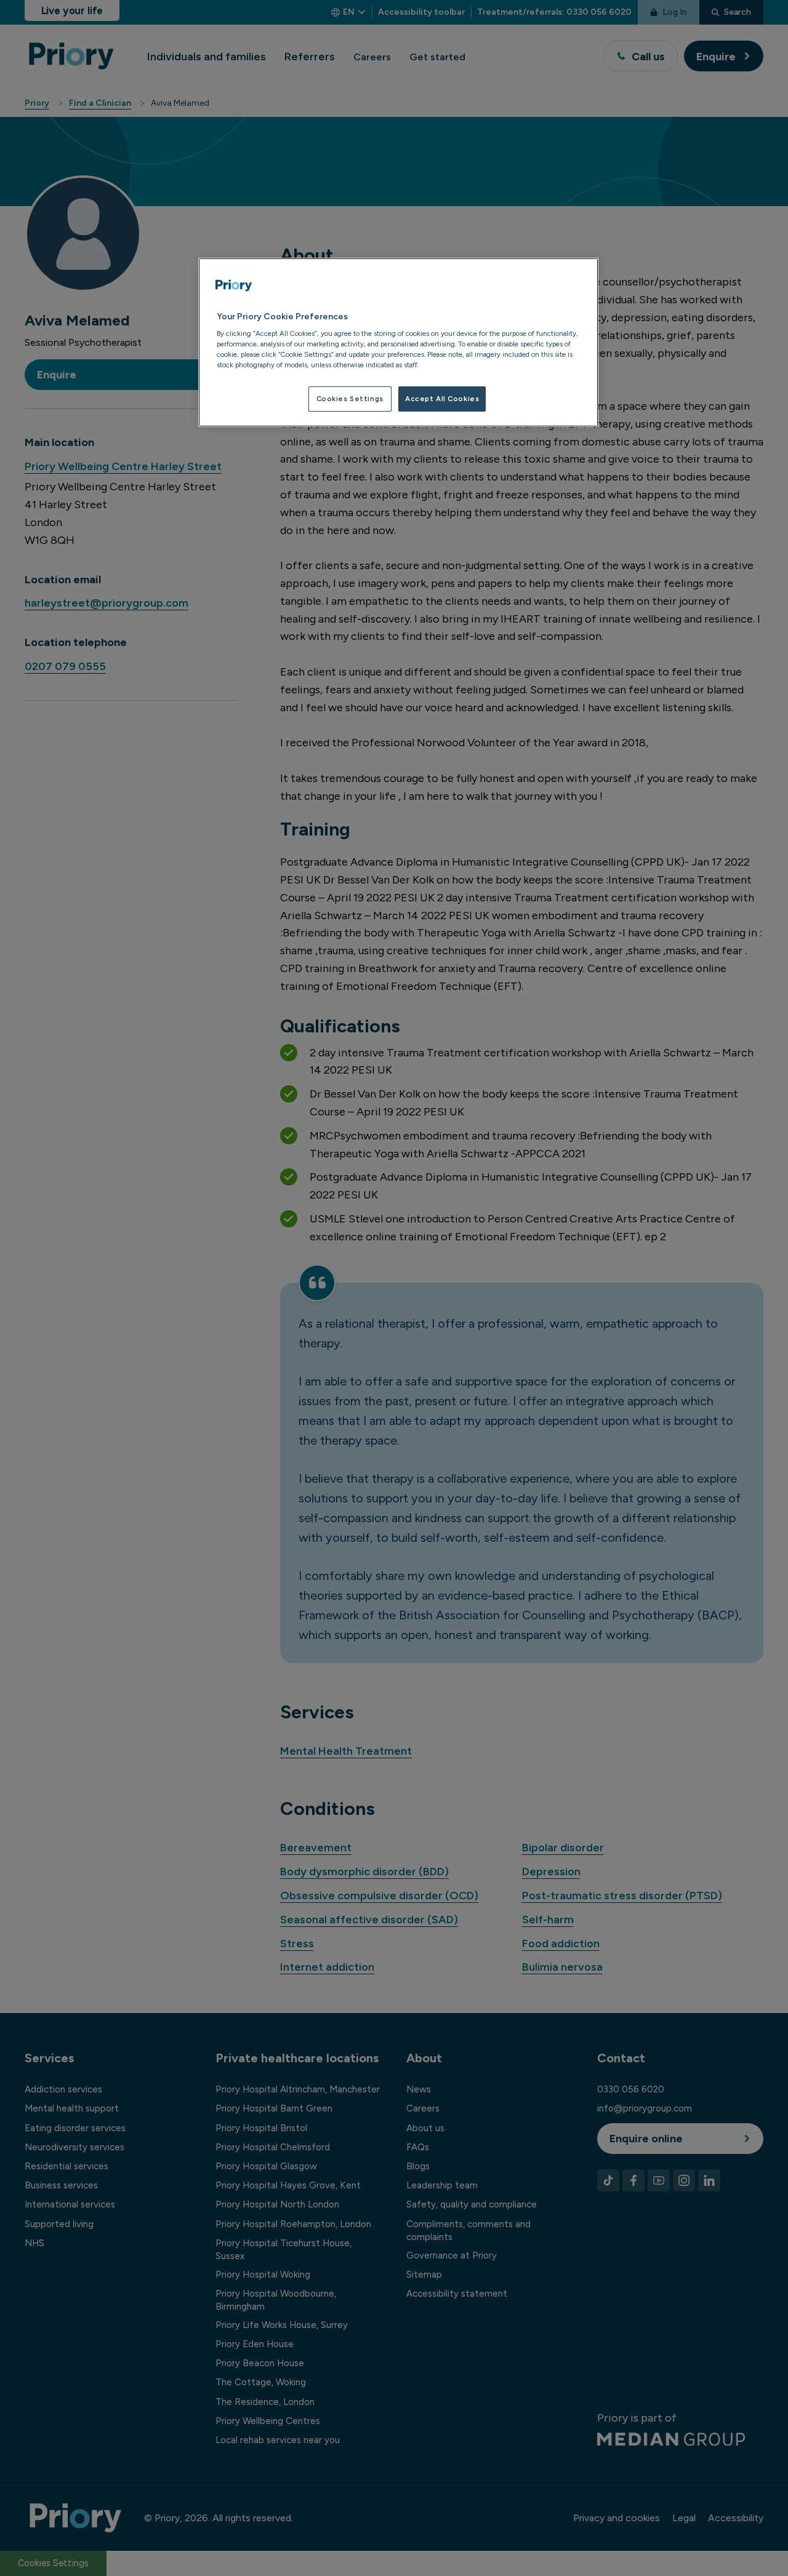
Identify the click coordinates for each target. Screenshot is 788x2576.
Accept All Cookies (442, 399)
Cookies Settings (350, 399)
